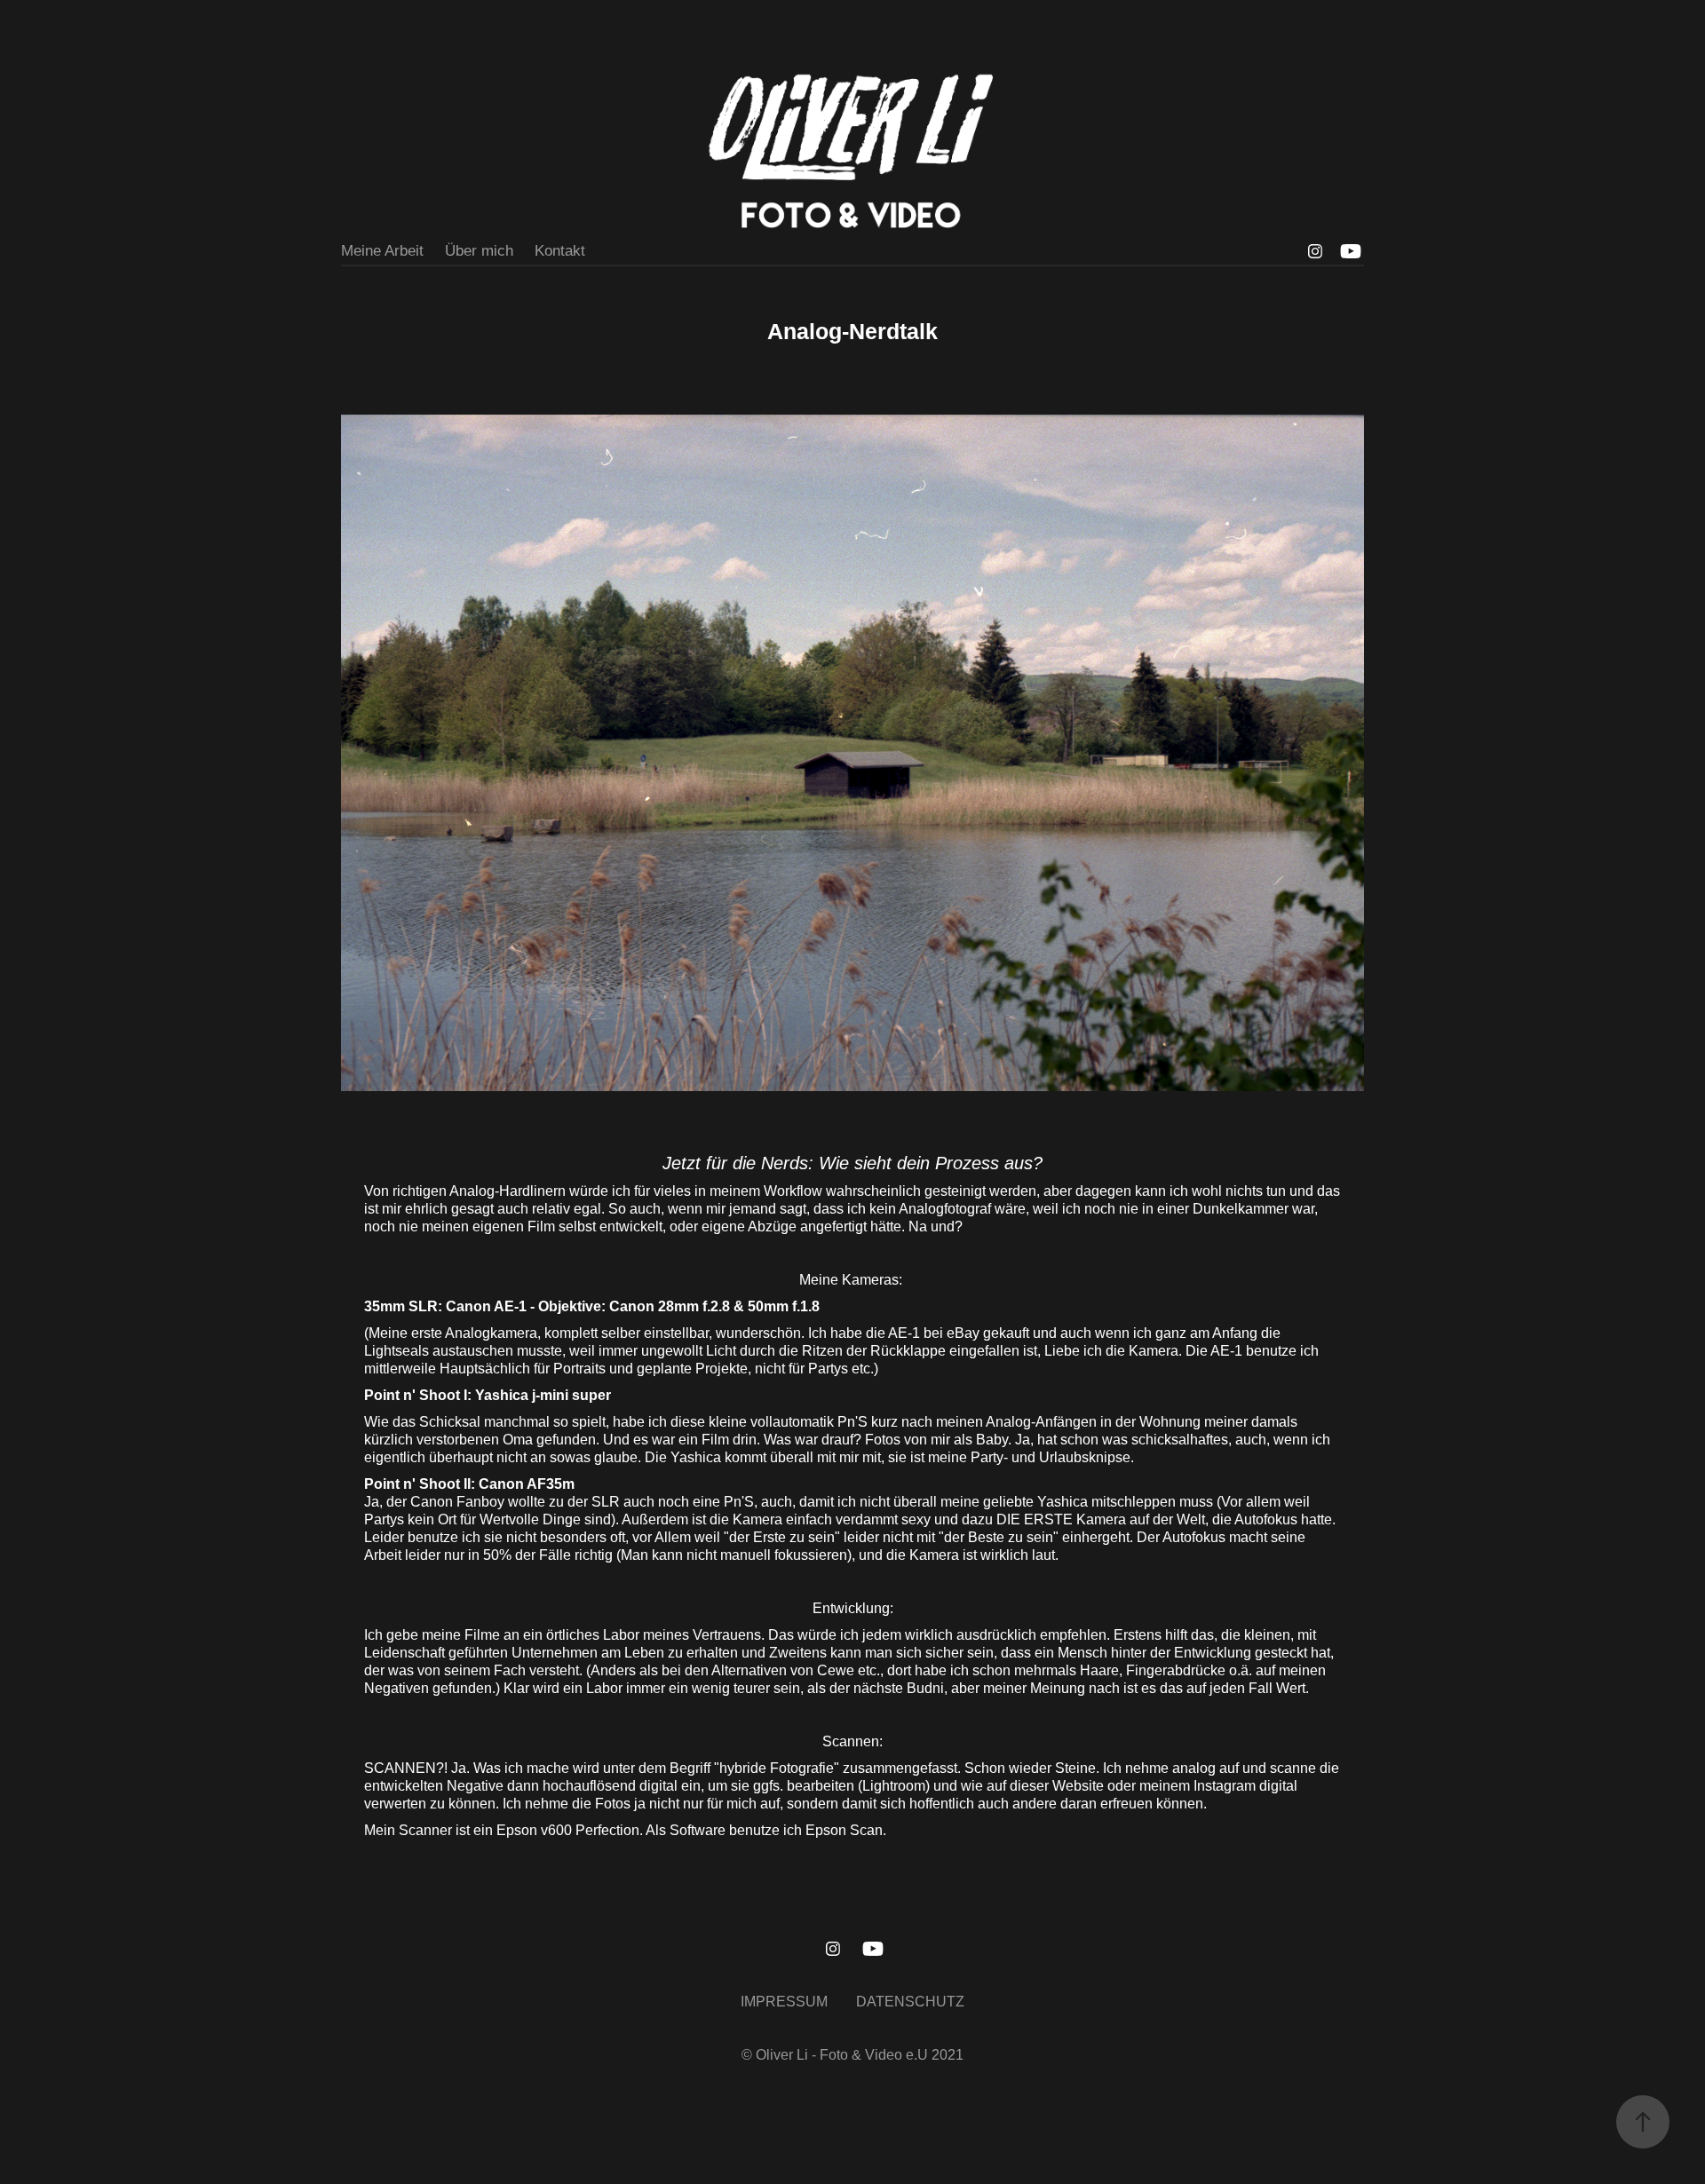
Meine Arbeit (382, 251)
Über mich (479, 251)
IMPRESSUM (784, 2002)
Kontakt (560, 251)
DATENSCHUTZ (910, 2002)
